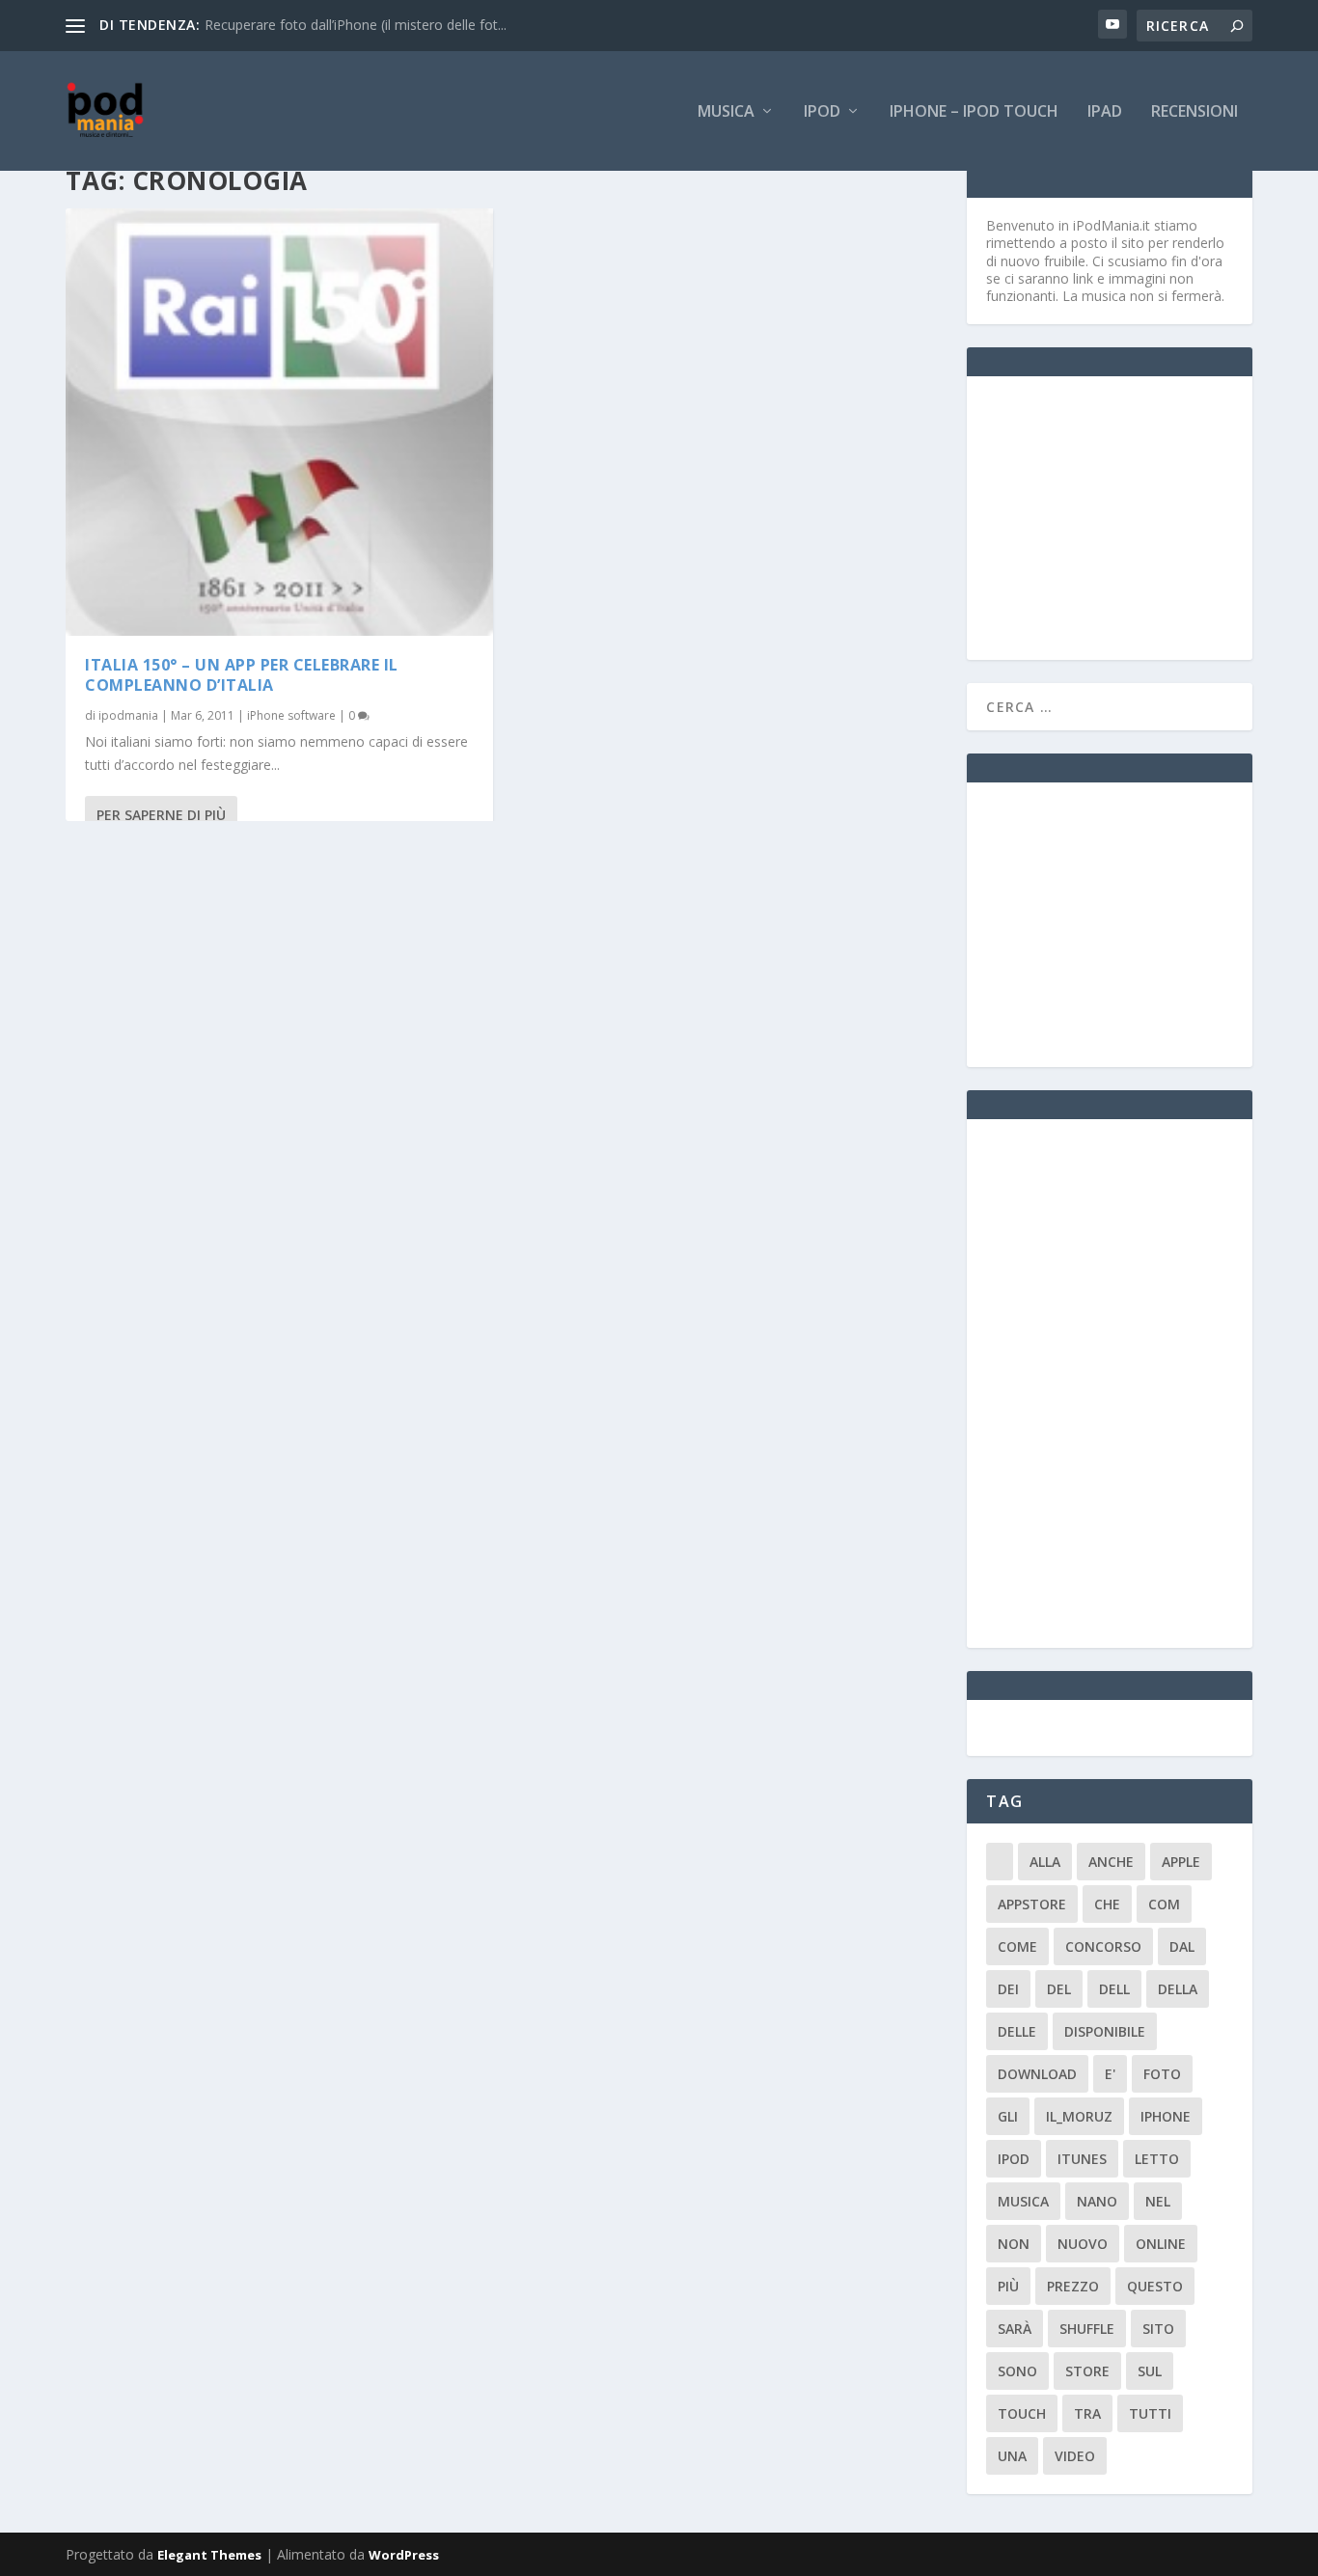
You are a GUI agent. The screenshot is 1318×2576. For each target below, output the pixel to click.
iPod (822, 112)
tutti (1150, 2413)
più (1008, 2286)
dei (1008, 1989)
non (1014, 2244)
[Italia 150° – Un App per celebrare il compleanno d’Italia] (279, 422)
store (1087, 2371)
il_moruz (1079, 2116)
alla (1045, 1862)
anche (1111, 1862)
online (1161, 2244)
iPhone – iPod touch (974, 112)
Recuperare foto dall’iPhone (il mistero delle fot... (356, 25)
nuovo (1083, 2244)
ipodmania (128, 715)
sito (1158, 2329)
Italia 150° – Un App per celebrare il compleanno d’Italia (242, 675)
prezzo (1073, 2286)
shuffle (1087, 2329)
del (1059, 1989)
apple (1181, 1862)
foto (1162, 2074)
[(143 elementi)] (1000, 1862)
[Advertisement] (1131, 516)
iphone (1166, 2116)
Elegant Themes (209, 2555)
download (1037, 2074)
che (1107, 1904)
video (1075, 2456)
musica (1023, 2201)
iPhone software (291, 715)
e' (1110, 2074)
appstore (1032, 1904)
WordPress (404, 2555)
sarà (1015, 2329)
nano (1097, 2201)
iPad (1105, 112)
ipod (1014, 2159)
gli (1008, 2116)
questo (1155, 2286)
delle (1017, 2031)
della (1178, 1989)
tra (1087, 2413)
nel (1158, 2201)
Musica (726, 112)
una (1012, 2456)
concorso (1103, 1946)
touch (1022, 2413)
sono (1017, 2371)
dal (1182, 1946)
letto (1157, 2159)
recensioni (1194, 112)
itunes (1082, 2159)
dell (1114, 1989)
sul (1150, 2371)
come (1017, 1946)
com (1164, 1904)
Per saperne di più (161, 815)
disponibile (1105, 2031)
